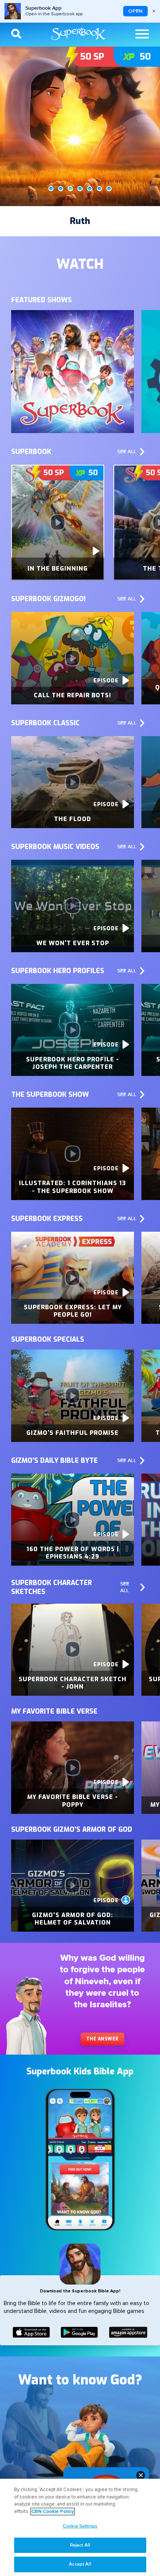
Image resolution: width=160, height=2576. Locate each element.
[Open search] (16, 34)
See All (127, 452)
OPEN (135, 11)
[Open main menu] (142, 34)
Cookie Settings (80, 2526)
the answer (103, 2039)
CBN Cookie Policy (53, 2512)
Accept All (80, 2564)
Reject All (80, 2545)
